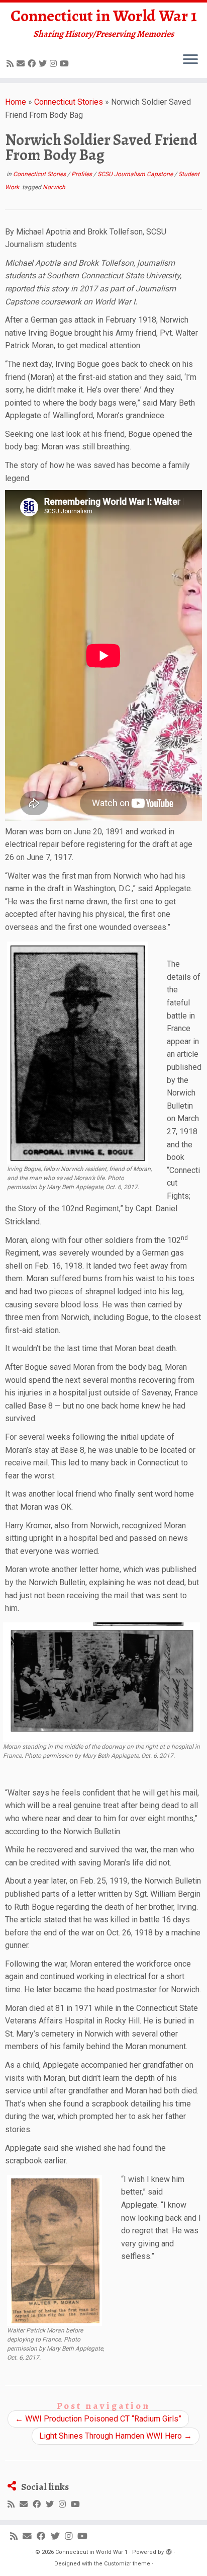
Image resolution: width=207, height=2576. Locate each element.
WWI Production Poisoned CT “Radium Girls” (98, 2419)
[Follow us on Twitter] (44, 64)
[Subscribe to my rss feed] (12, 64)
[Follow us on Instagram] (55, 64)
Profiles (82, 174)
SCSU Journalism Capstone (136, 174)
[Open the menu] (190, 60)
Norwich (54, 187)
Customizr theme (127, 2564)
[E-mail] (22, 64)
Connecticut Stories (69, 102)
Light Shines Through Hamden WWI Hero (116, 2436)
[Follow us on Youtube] (66, 64)
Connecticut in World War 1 (104, 16)
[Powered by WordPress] (169, 2550)
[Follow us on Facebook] (33, 64)
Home (16, 102)
